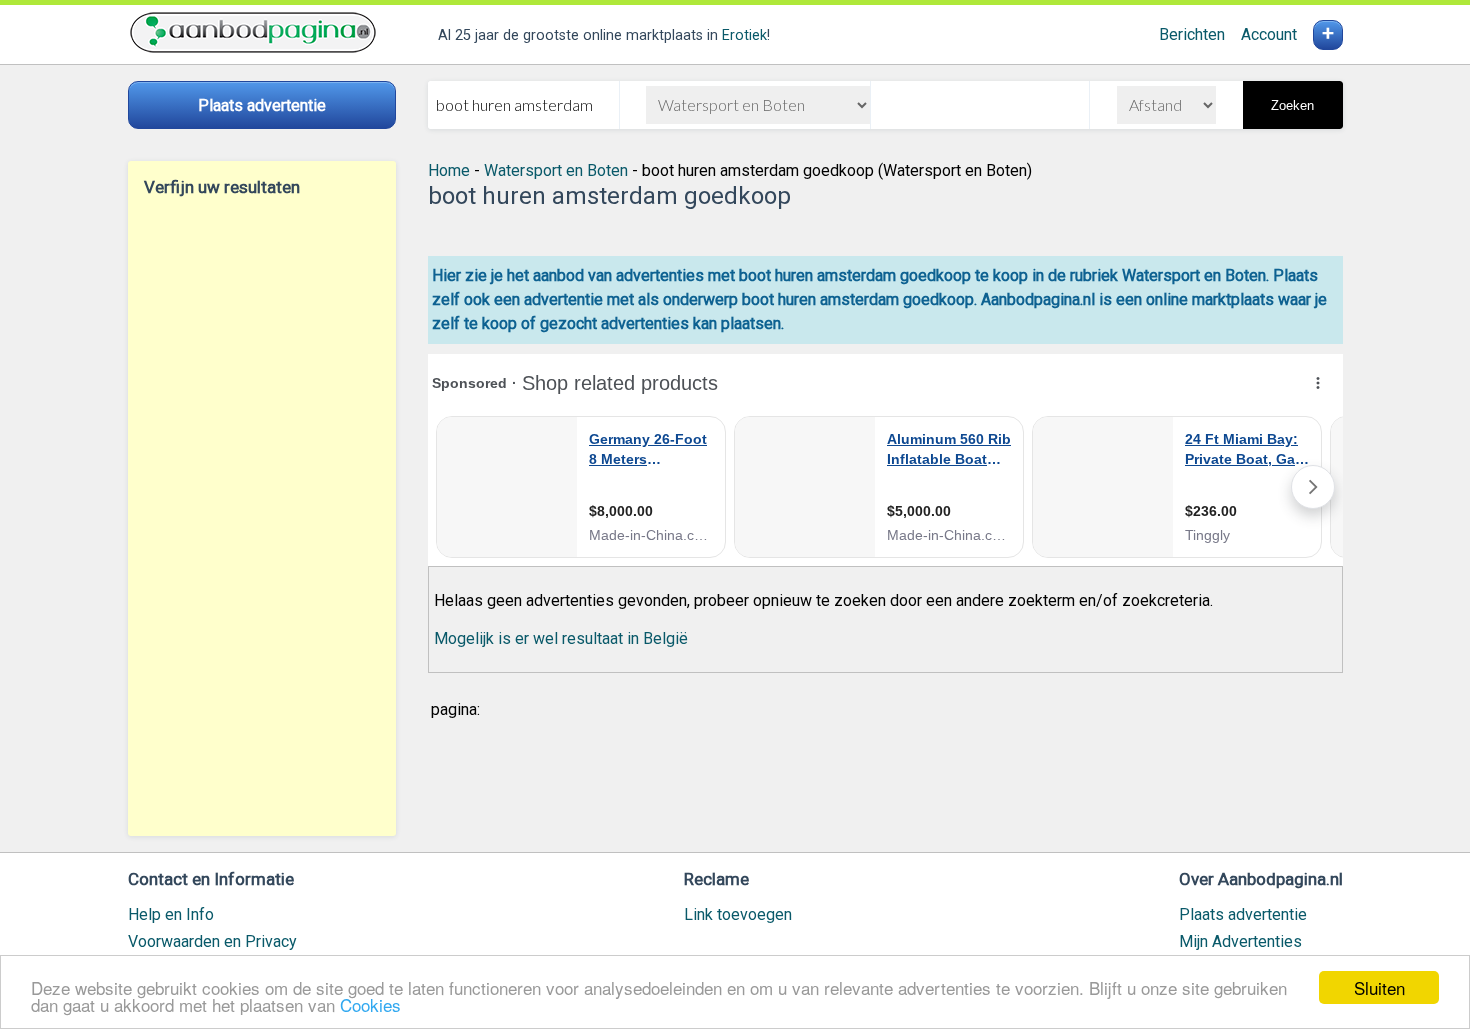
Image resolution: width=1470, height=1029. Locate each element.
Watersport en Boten (556, 170)
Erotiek (744, 35)
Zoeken (1292, 105)
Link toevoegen (738, 914)
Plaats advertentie (1243, 914)
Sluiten (1379, 987)
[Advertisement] (262, 516)
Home (449, 170)
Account (1269, 34)
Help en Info (171, 914)
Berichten (1192, 34)
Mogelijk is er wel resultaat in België (561, 638)
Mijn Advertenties (1240, 941)
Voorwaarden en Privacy (212, 941)
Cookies (370, 1004)
